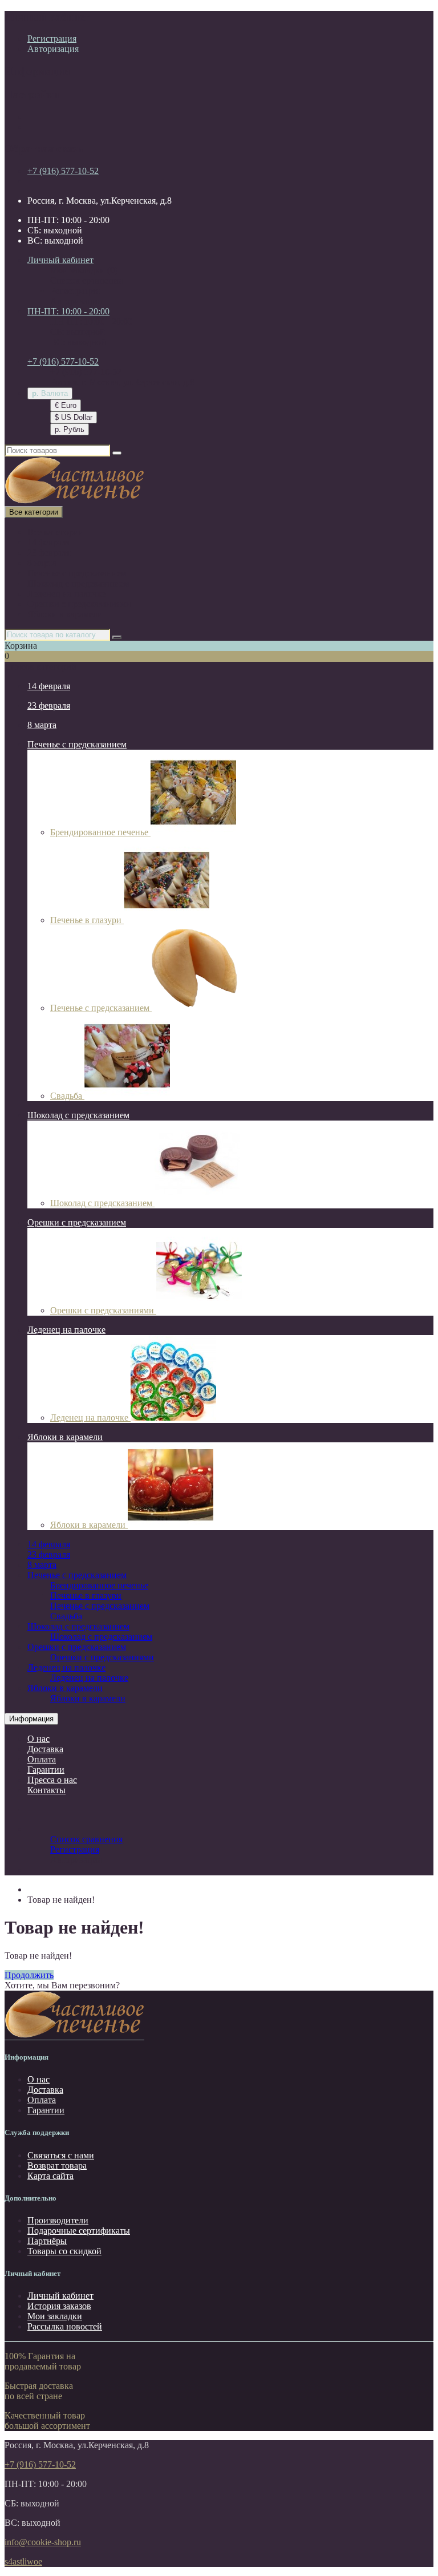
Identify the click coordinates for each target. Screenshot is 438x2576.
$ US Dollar (74, 417)
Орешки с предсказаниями (79, 604)
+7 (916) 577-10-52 (63, 171)
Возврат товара (57, 2165)
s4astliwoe (23, 2561)
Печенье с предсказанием (77, 573)
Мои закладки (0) (84, 270)
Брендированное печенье (100, 832)
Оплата (42, 1759)
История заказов (59, 2306)
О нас (38, 1739)
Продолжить (29, 1975)
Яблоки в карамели (65, 614)
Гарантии (46, 1770)
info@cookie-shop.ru (43, 2542)
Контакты (46, 1790)
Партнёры (47, 2241)
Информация (31, 1719)
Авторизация (53, 49)
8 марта (42, 563)
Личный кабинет (60, 2296)
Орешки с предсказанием (77, 1222)
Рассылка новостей (65, 2326)
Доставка (45, 1749)
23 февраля (49, 553)
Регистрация (52, 39)
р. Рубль (70, 429)
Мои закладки (55, 2316)
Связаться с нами (61, 2155)
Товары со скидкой (64, 2251)
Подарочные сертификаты (79, 2231)
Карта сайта (50, 2176)
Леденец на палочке (66, 594)
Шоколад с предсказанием (78, 583)
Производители (58, 2220)
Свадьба (67, 1096)
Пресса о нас (52, 1780)
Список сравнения (86, 280)
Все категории (56, 532)
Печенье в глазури (87, 920)
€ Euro (66, 405)
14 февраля (49, 542)
